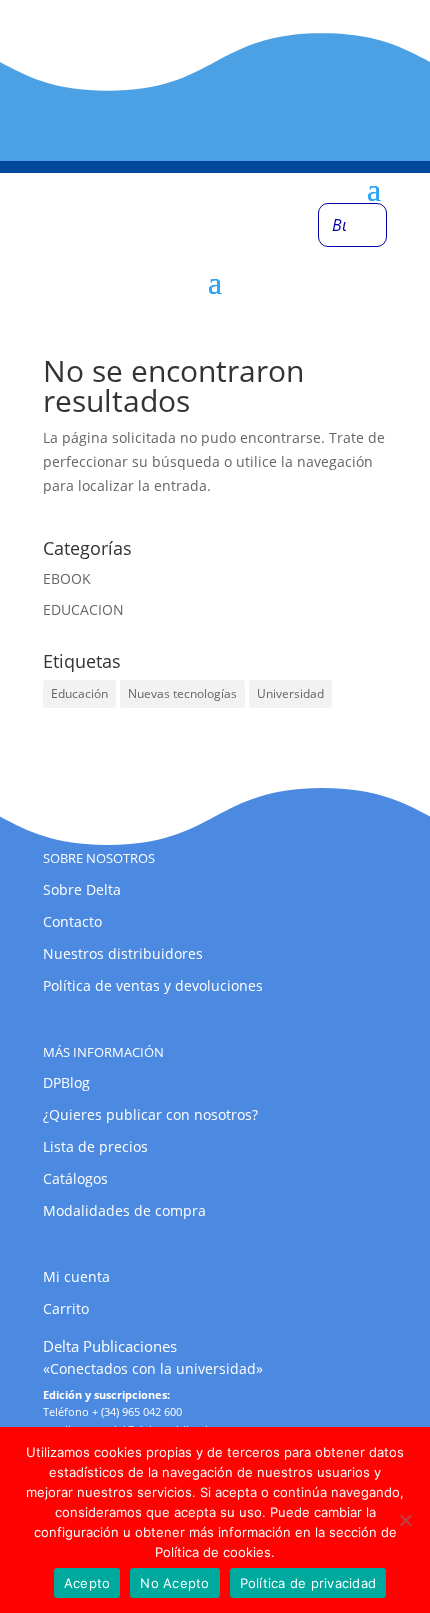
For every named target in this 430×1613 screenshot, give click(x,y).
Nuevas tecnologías (182, 693)
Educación (79, 693)
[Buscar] (366, 225)
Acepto (87, 1583)
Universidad (290, 693)
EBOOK (67, 578)
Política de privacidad (308, 1583)
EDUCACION (83, 609)
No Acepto (174, 1583)
